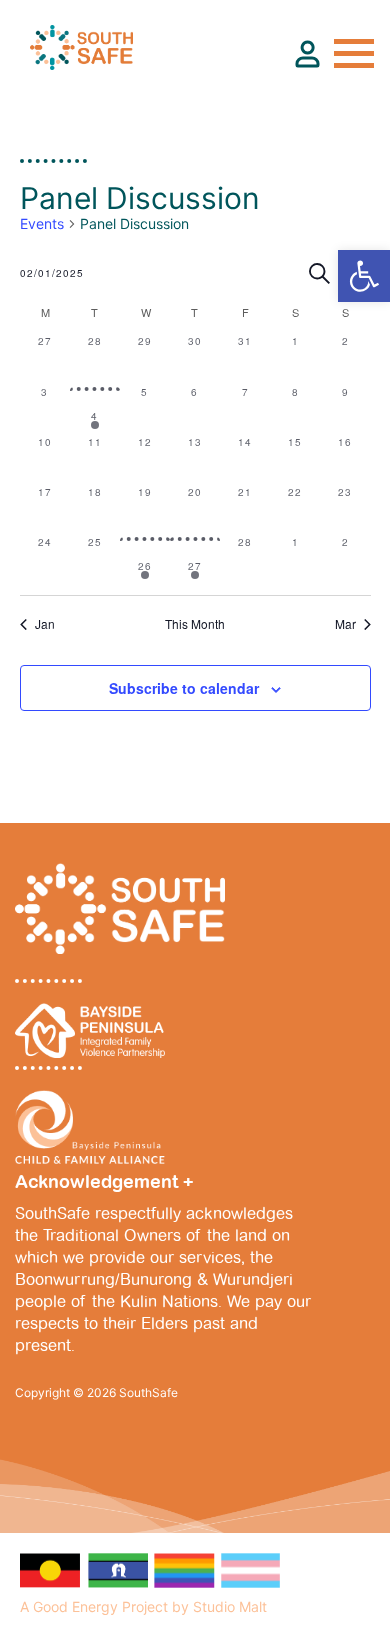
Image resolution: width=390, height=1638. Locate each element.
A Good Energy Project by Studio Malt (143, 1606)
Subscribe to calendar (184, 688)
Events (42, 223)
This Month (195, 624)
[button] (364, 276)
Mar (345, 624)
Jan (45, 624)
